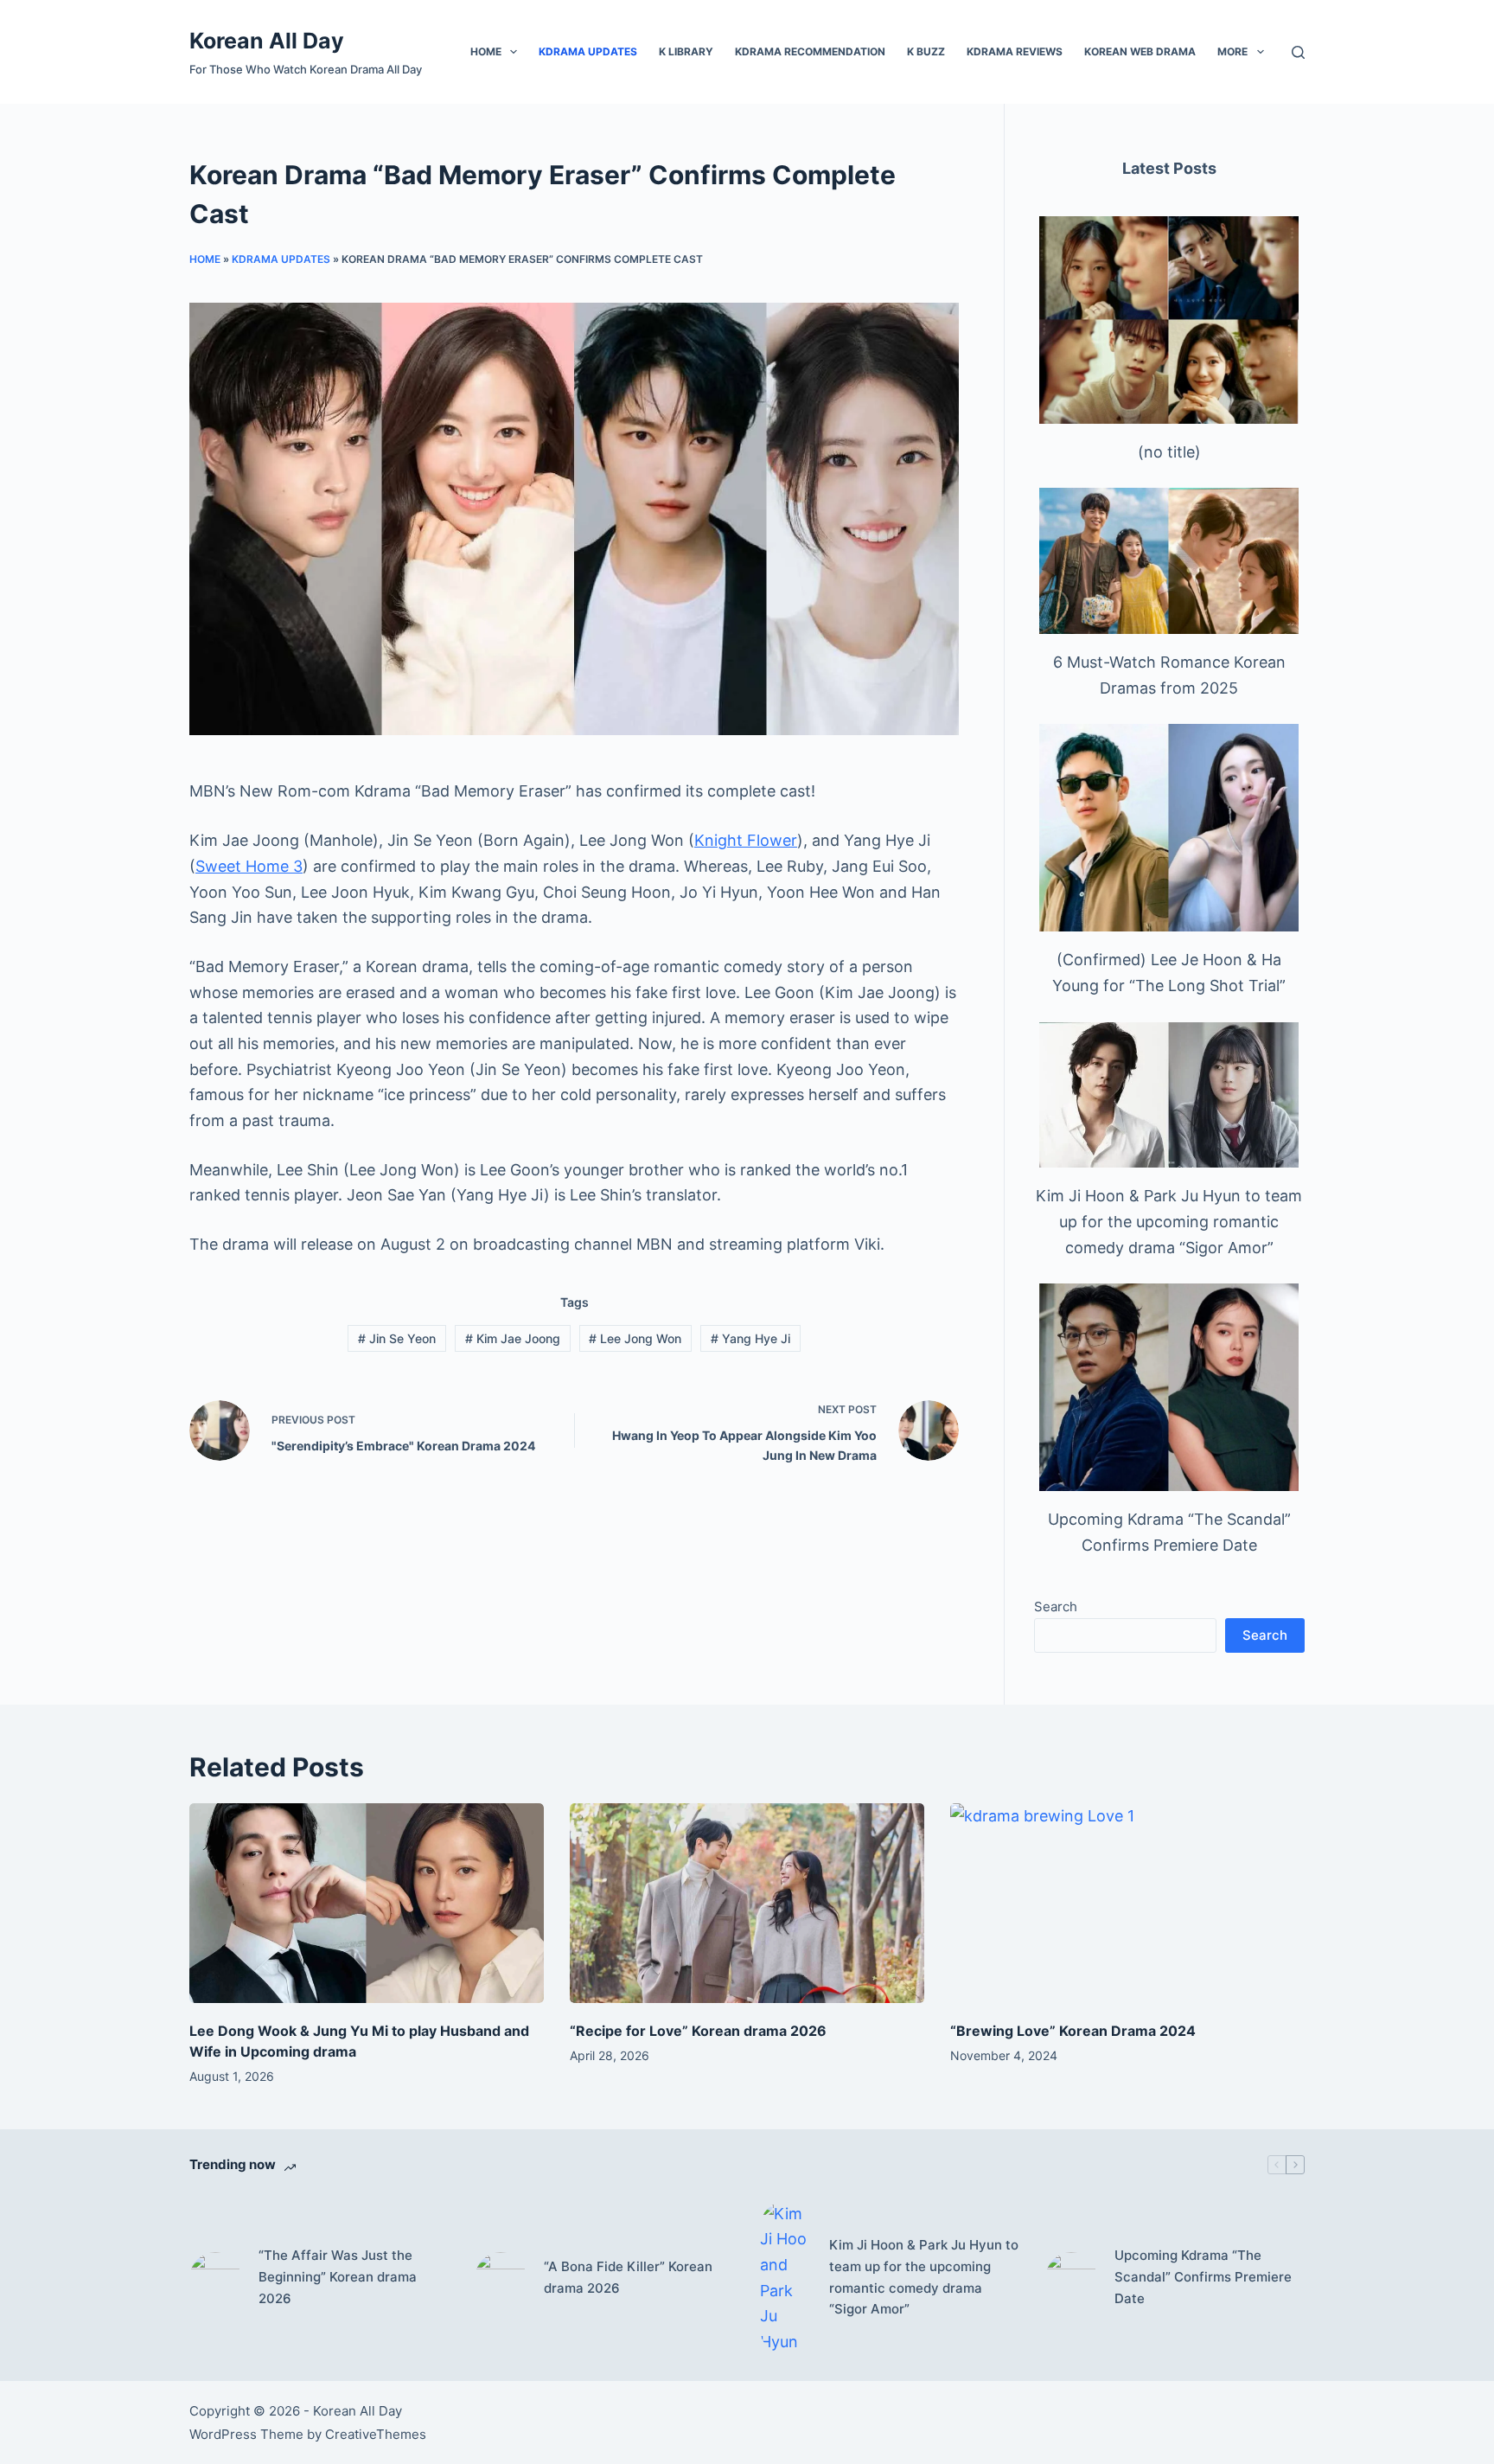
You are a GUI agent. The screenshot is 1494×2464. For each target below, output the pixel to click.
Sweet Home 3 (249, 866)
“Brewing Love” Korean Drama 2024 (1073, 2031)
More (1232, 51)
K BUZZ (926, 51)
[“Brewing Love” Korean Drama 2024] (1127, 1903)
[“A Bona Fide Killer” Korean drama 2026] (501, 2278)
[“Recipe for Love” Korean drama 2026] (747, 1903)
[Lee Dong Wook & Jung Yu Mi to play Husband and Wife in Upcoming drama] (367, 1903)
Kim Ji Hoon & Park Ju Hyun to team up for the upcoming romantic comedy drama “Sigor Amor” (1169, 1221)
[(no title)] (1169, 320)
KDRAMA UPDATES (588, 51)
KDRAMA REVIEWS (1015, 51)
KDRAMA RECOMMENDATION (810, 51)
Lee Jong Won (635, 1338)
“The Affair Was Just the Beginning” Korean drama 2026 (338, 2277)
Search (1056, 1606)
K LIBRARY (686, 51)
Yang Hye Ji (750, 1338)
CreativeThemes (376, 2434)
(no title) (1169, 452)
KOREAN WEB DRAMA (1140, 51)
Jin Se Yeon (397, 1338)
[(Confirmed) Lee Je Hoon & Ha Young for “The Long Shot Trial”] (1169, 828)
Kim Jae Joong (513, 1338)
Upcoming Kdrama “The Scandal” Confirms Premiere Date (1203, 2277)
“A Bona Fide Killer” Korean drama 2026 (628, 2277)
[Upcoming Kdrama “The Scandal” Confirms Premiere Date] (1169, 1387)
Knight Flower (746, 840)
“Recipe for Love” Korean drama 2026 (698, 2031)
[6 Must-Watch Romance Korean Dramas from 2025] (1169, 561)
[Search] (1298, 52)
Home (486, 51)
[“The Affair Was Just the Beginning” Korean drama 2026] (215, 2278)
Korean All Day (267, 41)
